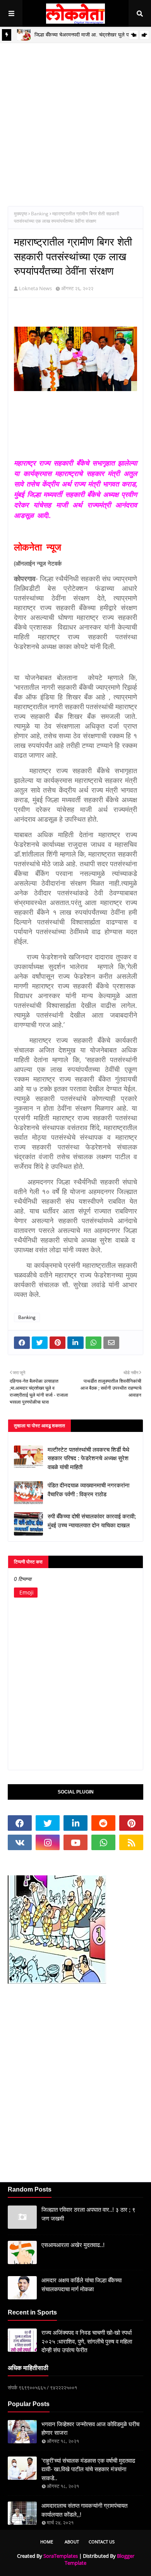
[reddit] (103, 1823)
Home (47, 2542)
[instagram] (48, 1842)
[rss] (131, 1842)
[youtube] (75, 1842)
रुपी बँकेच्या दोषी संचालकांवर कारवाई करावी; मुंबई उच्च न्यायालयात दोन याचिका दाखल (92, 1521)
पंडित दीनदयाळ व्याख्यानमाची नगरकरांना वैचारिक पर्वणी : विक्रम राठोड (88, 1490)
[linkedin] (75, 1823)
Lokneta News (35, 288)
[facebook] (20, 1823)
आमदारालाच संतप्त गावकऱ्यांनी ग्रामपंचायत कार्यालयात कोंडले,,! (84, 2510)
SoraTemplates (61, 2556)
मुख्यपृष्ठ (21, 214)
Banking (40, 214)
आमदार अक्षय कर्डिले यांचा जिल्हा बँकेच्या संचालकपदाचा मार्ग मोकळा (82, 2285)
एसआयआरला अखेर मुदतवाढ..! (73, 2245)
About (72, 2542)
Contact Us (102, 2542)
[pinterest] (131, 1823)
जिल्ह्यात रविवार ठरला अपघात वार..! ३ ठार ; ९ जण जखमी (88, 2214)
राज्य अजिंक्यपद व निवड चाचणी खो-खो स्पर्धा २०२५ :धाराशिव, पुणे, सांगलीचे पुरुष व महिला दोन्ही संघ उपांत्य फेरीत (87, 2341)
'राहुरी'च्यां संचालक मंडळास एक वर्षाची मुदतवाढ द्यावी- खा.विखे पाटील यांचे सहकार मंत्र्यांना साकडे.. (88, 2469)
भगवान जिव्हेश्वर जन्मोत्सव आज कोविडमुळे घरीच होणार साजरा (90, 2429)
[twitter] (48, 1823)
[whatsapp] (103, 1842)
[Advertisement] (75, 119)
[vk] (20, 1842)
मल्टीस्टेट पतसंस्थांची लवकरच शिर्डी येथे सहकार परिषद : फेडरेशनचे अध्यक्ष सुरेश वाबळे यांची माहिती (88, 1458)
